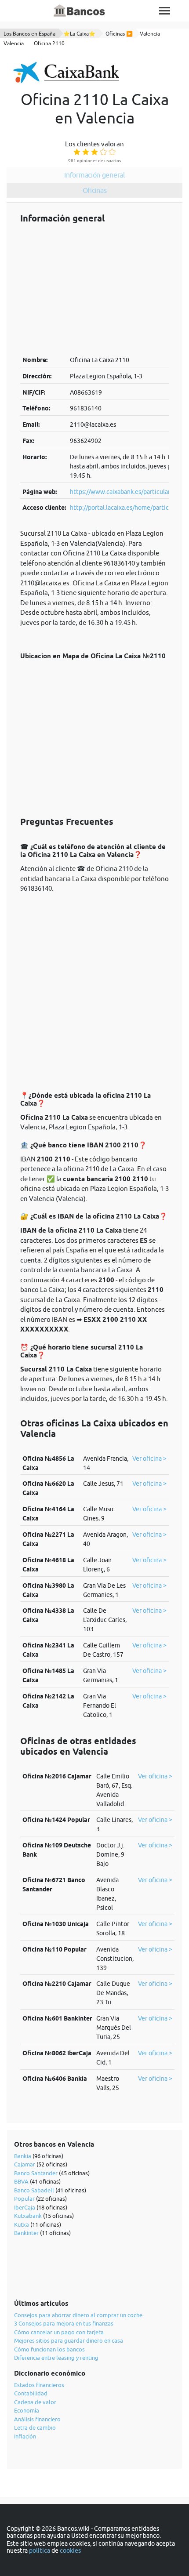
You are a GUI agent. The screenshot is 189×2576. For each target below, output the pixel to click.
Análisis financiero (37, 2419)
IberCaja (25, 2207)
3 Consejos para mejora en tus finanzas (64, 2323)
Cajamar (25, 2164)
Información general (94, 175)
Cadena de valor (35, 2402)
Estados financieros (39, 2385)
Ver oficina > (149, 1459)
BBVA (21, 2181)
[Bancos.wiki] (80, 11)
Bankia (23, 2156)
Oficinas (95, 190)
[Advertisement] (94, 289)
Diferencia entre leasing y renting (56, 2358)
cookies (70, 2551)
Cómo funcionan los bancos (49, 2349)
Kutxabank (28, 2216)
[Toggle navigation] (165, 11)
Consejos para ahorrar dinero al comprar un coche (78, 2315)
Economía (27, 2410)
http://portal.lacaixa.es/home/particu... (123, 508)
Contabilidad (31, 2393)
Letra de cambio (35, 2427)
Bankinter (26, 2233)
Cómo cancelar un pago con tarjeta (59, 2332)
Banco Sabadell (34, 2190)
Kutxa (22, 2224)
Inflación (25, 2436)
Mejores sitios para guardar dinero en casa (69, 2340)
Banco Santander (36, 2173)
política (40, 2551)
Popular (24, 2199)
